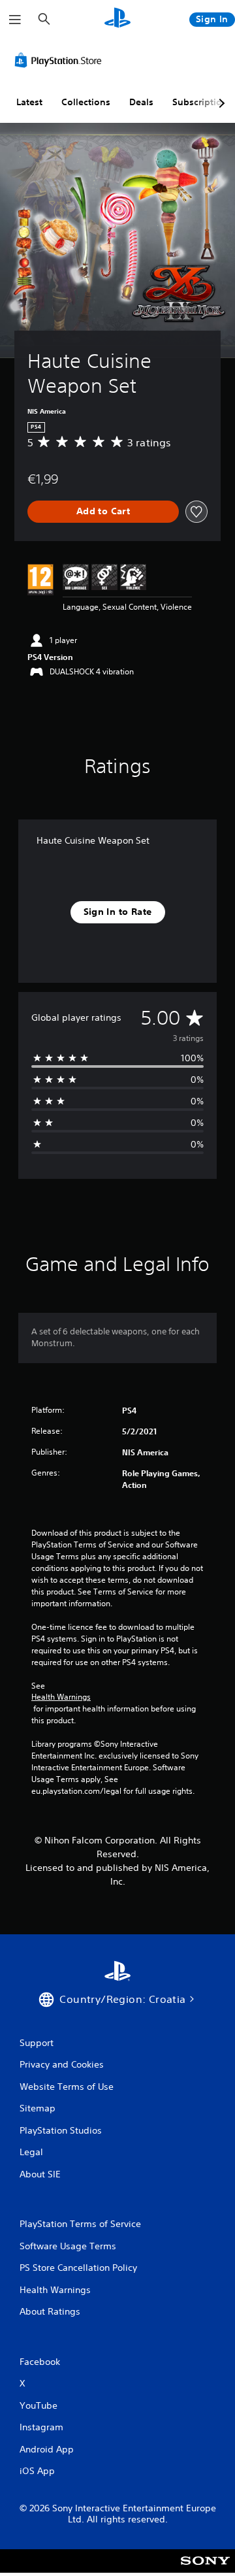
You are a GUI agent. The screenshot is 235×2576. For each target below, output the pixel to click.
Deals (141, 102)
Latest (29, 102)
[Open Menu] (15, 20)
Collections (86, 102)
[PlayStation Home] (117, 19)
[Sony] (205, 2570)
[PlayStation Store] (61, 60)
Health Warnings (61, 1697)
